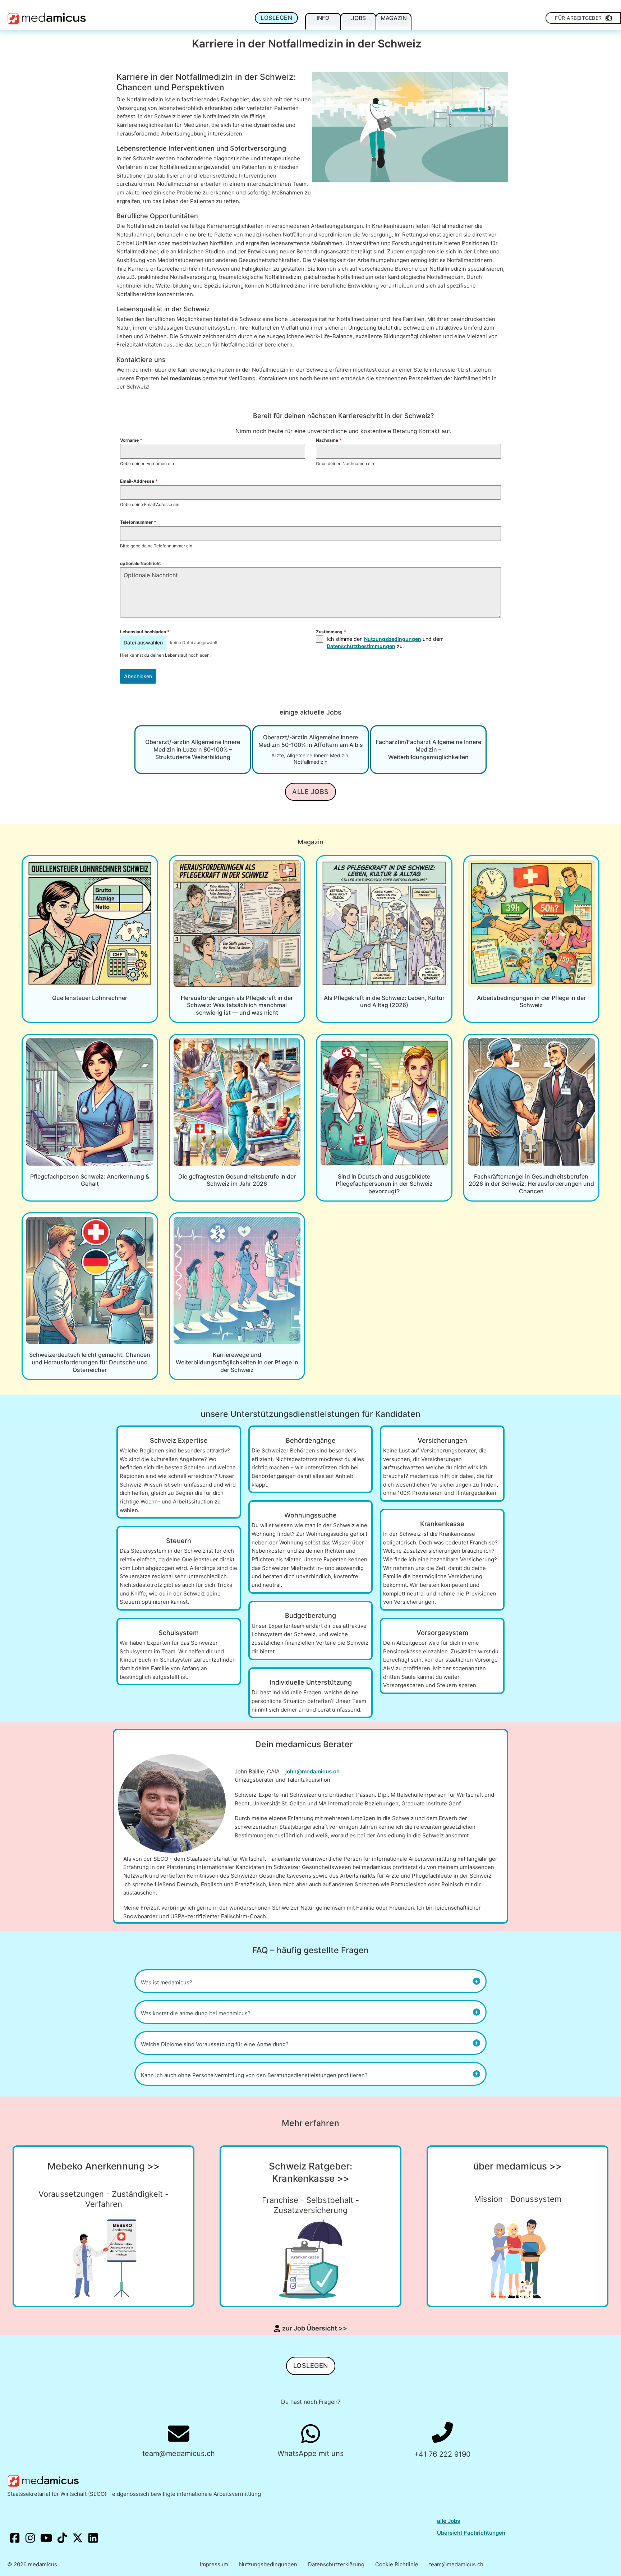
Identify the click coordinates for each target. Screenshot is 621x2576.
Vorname (131, 440)
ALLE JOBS (310, 792)
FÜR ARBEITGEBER (578, 18)
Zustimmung (331, 632)
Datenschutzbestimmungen (361, 646)
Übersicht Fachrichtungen (471, 2533)
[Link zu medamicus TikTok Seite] (63, 2539)
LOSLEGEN (276, 18)
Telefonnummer (138, 522)
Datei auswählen (143, 642)
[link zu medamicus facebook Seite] (15, 2539)
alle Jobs (448, 2521)
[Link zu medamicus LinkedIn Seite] (93, 2539)
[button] (310, 1981)
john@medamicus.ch (312, 1771)
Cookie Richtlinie (397, 2564)
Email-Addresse (139, 481)
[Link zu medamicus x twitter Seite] (78, 2539)
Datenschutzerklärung (336, 2564)
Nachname (329, 440)
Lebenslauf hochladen (145, 632)
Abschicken (138, 676)
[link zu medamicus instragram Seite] (31, 2539)
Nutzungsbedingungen (393, 639)
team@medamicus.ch (456, 2564)
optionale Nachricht (141, 563)
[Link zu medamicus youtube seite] (47, 2539)
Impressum (214, 2564)
